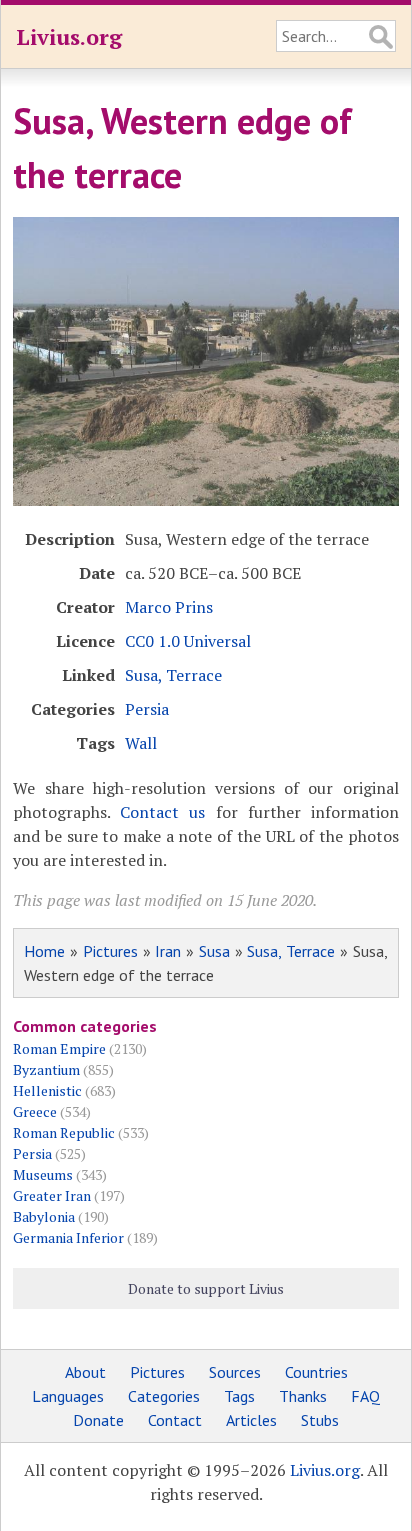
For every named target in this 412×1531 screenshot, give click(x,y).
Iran (168, 951)
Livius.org (69, 36)
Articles (251, 1420)
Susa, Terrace (173, 675)
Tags (239, 1396)
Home (44, 951)
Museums (43, 1174)
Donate (98, 1420)
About (85, 1372)
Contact (175, 1420)
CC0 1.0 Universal (188, 641)
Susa (214, 951)
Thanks (303, 1396)
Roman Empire (59, 1048)
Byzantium (46, 1069)
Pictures (110, 951)
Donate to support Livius (206, 1288)
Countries (316, 1372)
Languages (68, 1396)
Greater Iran (52, 1195)
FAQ (365, 1396)
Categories (164, 1396)
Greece (35, 1111)
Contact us (162, 812)
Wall (141, 743)
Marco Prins (169, 607)
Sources (235, 1372)
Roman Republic (64, 1132)
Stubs (320, 1420)
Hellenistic (47, 1090)
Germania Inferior (68, 1237)
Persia (147, 709)
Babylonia (44, 1216)
